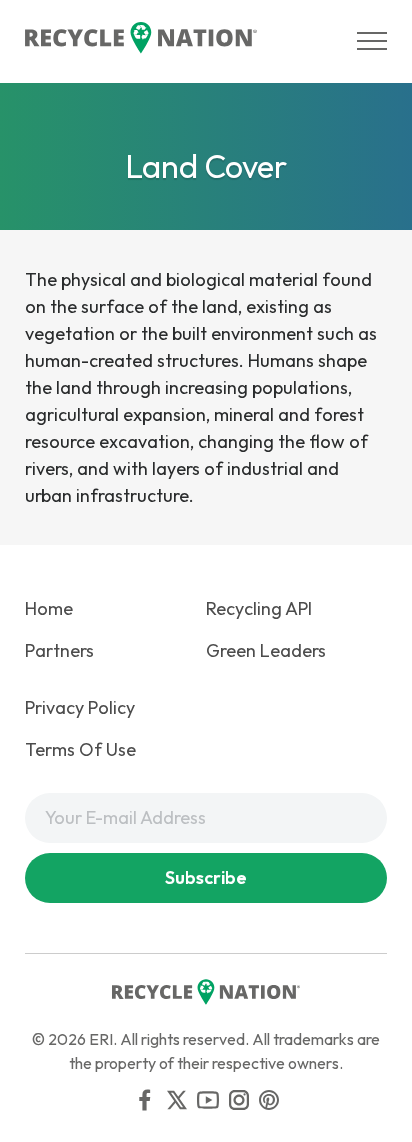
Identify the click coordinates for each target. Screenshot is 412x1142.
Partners (59, 650)
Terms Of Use (80, 749)
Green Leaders (266, 650)
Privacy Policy (80, 707)
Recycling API (259, 608)
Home (49, 608)
